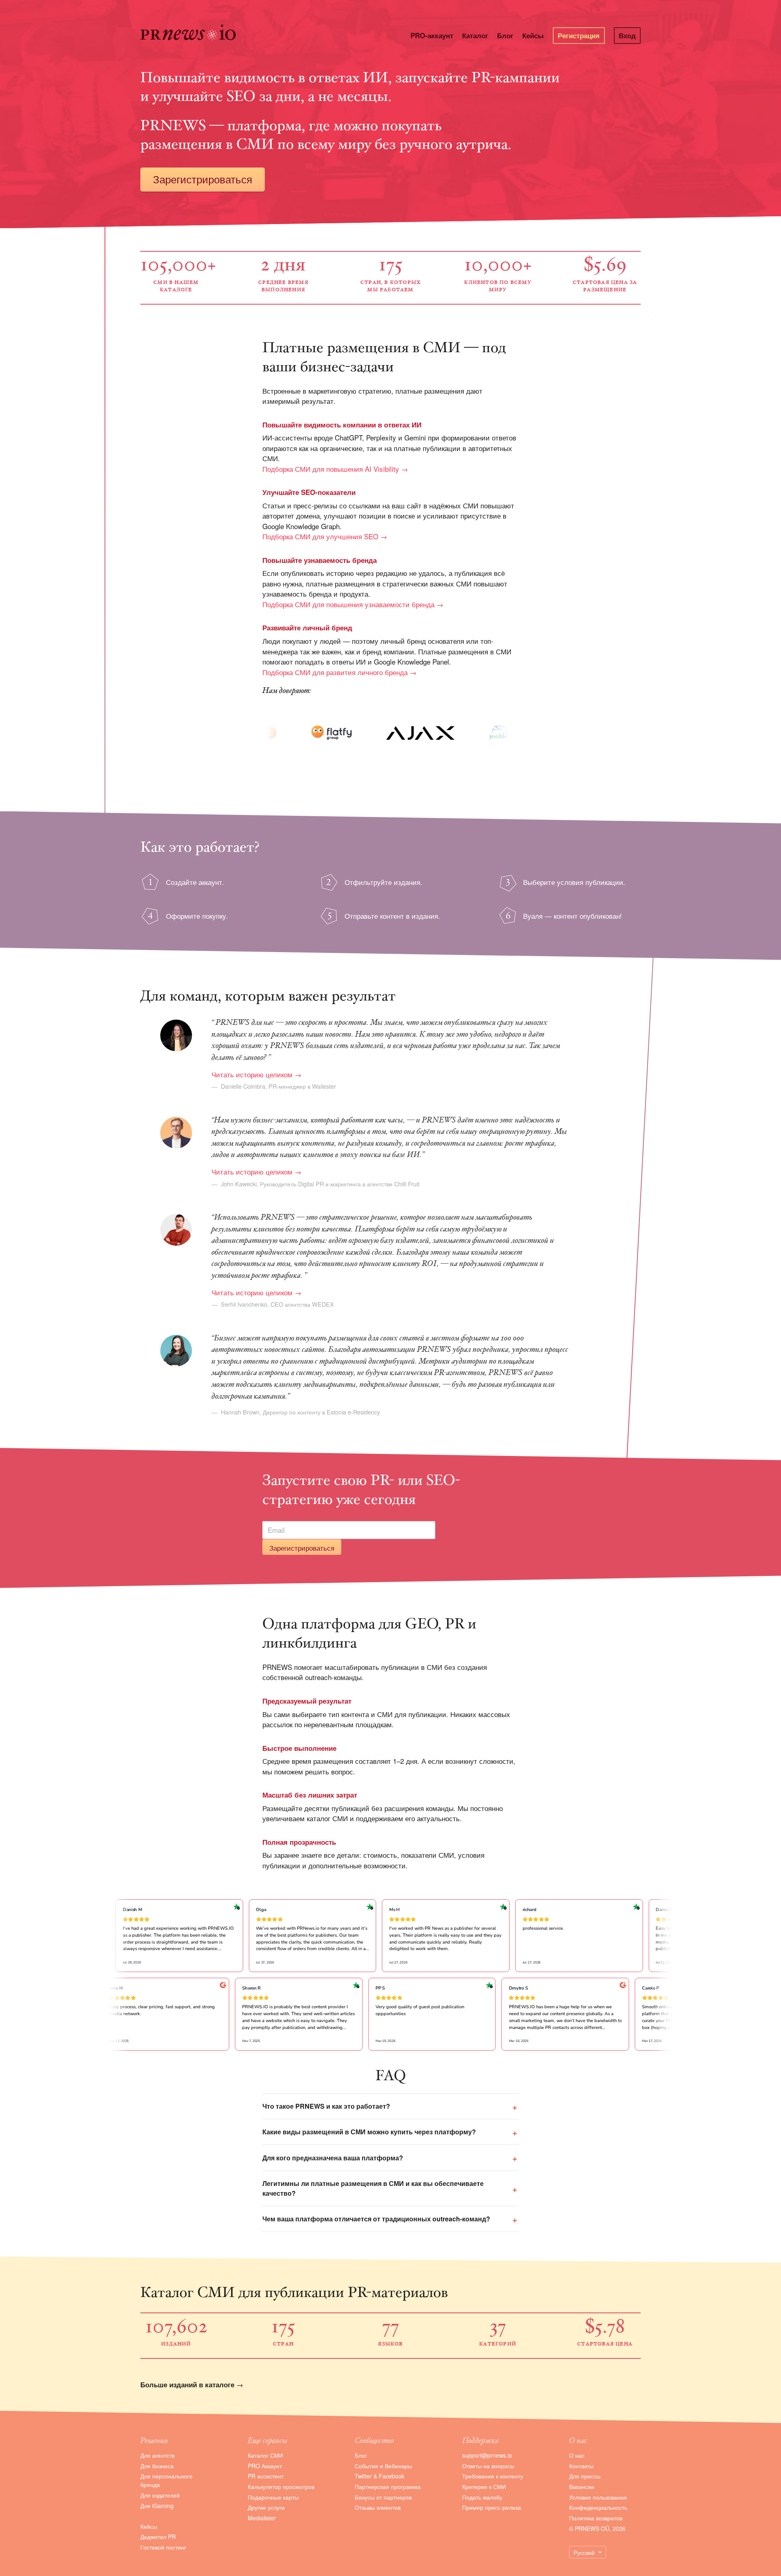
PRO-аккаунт (432, 35)
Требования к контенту (493, 2476)
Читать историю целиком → (256, 1074)
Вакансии (582, 2487)
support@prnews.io (487, 2455)
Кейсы (533, 35)
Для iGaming (157, 2506)
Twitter (363, 2476)
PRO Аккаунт (265, 2466)
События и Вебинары (383, 2466)
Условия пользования (598, 2497)
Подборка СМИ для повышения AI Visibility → (335, 469)
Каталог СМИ (265, 2455)
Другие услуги (266, 2507)
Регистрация (579, 35)
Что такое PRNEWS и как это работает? (326, 2106)
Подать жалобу (482, 2497)
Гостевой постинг (163, 2547)
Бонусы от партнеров (383, 2497)
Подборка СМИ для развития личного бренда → (339, 672)
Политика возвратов (596, 2518)
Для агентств (157, 2455)
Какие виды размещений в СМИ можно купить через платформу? (369, 2132)
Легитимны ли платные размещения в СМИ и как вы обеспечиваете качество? (373, 2188)
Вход (627, 35)
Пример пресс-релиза (492, 2507)
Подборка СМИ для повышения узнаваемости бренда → (353, 604)
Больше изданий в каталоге (187, 2384)
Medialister (262, 2518)
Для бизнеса (157, 2466)
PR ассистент (266, 2476)
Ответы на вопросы (488, 2466)
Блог (505, 35)
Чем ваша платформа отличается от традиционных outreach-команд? (376, 2219)
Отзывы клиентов (378, 2507)
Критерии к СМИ (484, 2487)
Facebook (392, 2476)
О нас (577, 2455)
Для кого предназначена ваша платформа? (333, 2158)
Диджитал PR (158, 2537)
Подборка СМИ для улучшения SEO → (325, 536)
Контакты (581, 2466)
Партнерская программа (388, 2487)
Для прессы (585, 2476)
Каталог (475, 35)
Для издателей (160, 2495)
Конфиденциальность (598, 2507)
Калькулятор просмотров (281, 2487)
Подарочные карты (273, 2497)
